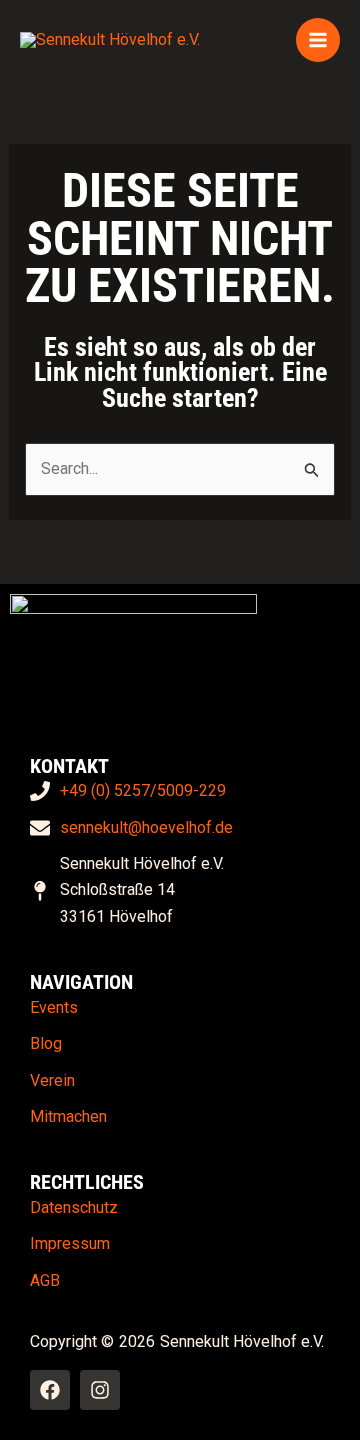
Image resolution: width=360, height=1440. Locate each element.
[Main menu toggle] (318, 40)
